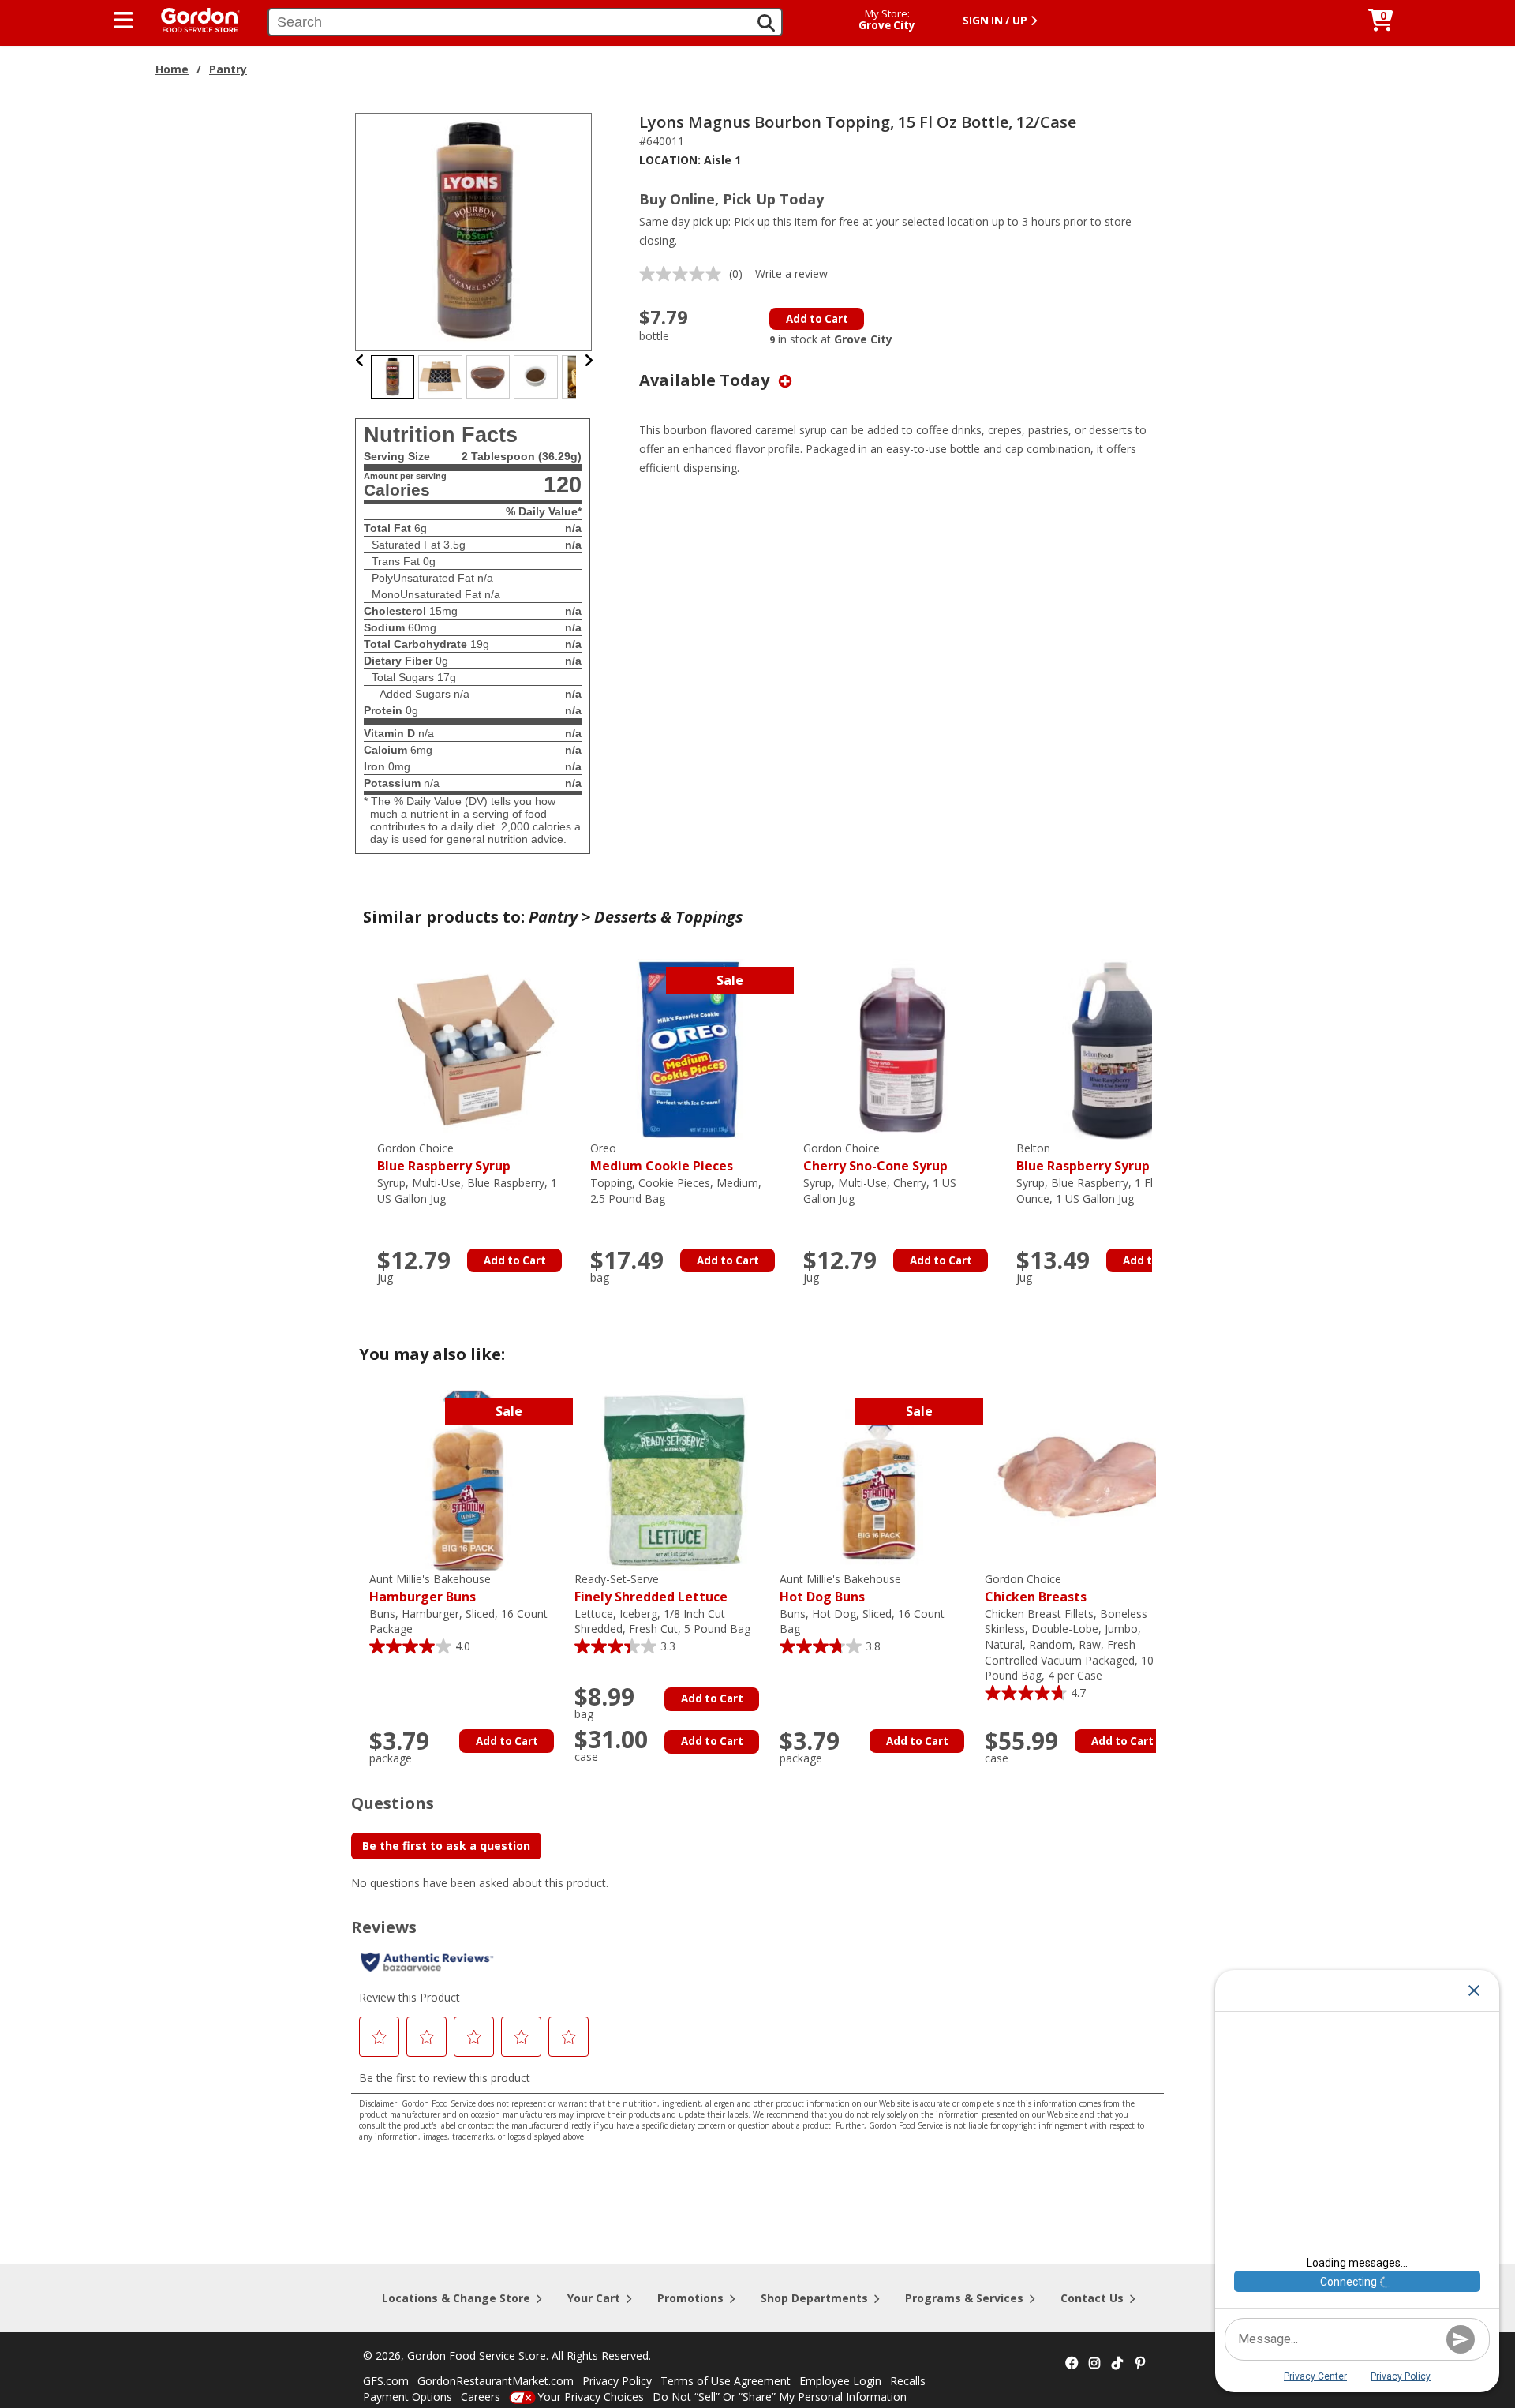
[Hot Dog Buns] (878, 1479)
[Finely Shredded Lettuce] (673, 1479)
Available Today (706, 380)
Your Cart (594, 2298)
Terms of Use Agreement (726, 2381)
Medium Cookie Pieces (662, 1157)
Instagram (1094, 2364)
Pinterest (1140, 2364)
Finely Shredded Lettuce (651, 1588)
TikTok (1117, 2364)
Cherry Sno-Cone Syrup (875, 1157)
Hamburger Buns (430, 1588)
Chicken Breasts (1036, 1588)
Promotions (690, 2298)
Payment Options (408, 2397)
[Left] (360, 360)
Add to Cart (817, 319)
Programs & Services (964, 2298)
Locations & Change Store (456, 2298)
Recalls (908, 2381)
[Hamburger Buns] (468, 1479)
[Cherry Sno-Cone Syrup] (902, 1049)
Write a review (791, 273)
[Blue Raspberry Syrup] (476, 1049)
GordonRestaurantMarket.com (496, 2381)
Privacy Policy (617, 2381)
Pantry (228, 69)
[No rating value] (684, 274)
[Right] (589, 360)
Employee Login (840, 2381)
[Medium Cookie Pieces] (689, 1049)
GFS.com (386, 2381)
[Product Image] (474, 231)
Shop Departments (814, 2298)
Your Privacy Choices (591, 2397)
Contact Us (1092, 2298)
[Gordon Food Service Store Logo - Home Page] (193, 19)
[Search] (766, 23)
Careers (481, 2397)
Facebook (1072, 2364)
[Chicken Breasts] (1083, 1479)
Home (172, 69)
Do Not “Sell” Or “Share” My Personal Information (780, 2397)
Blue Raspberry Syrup (444, 1157)
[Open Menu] (123, 21)
